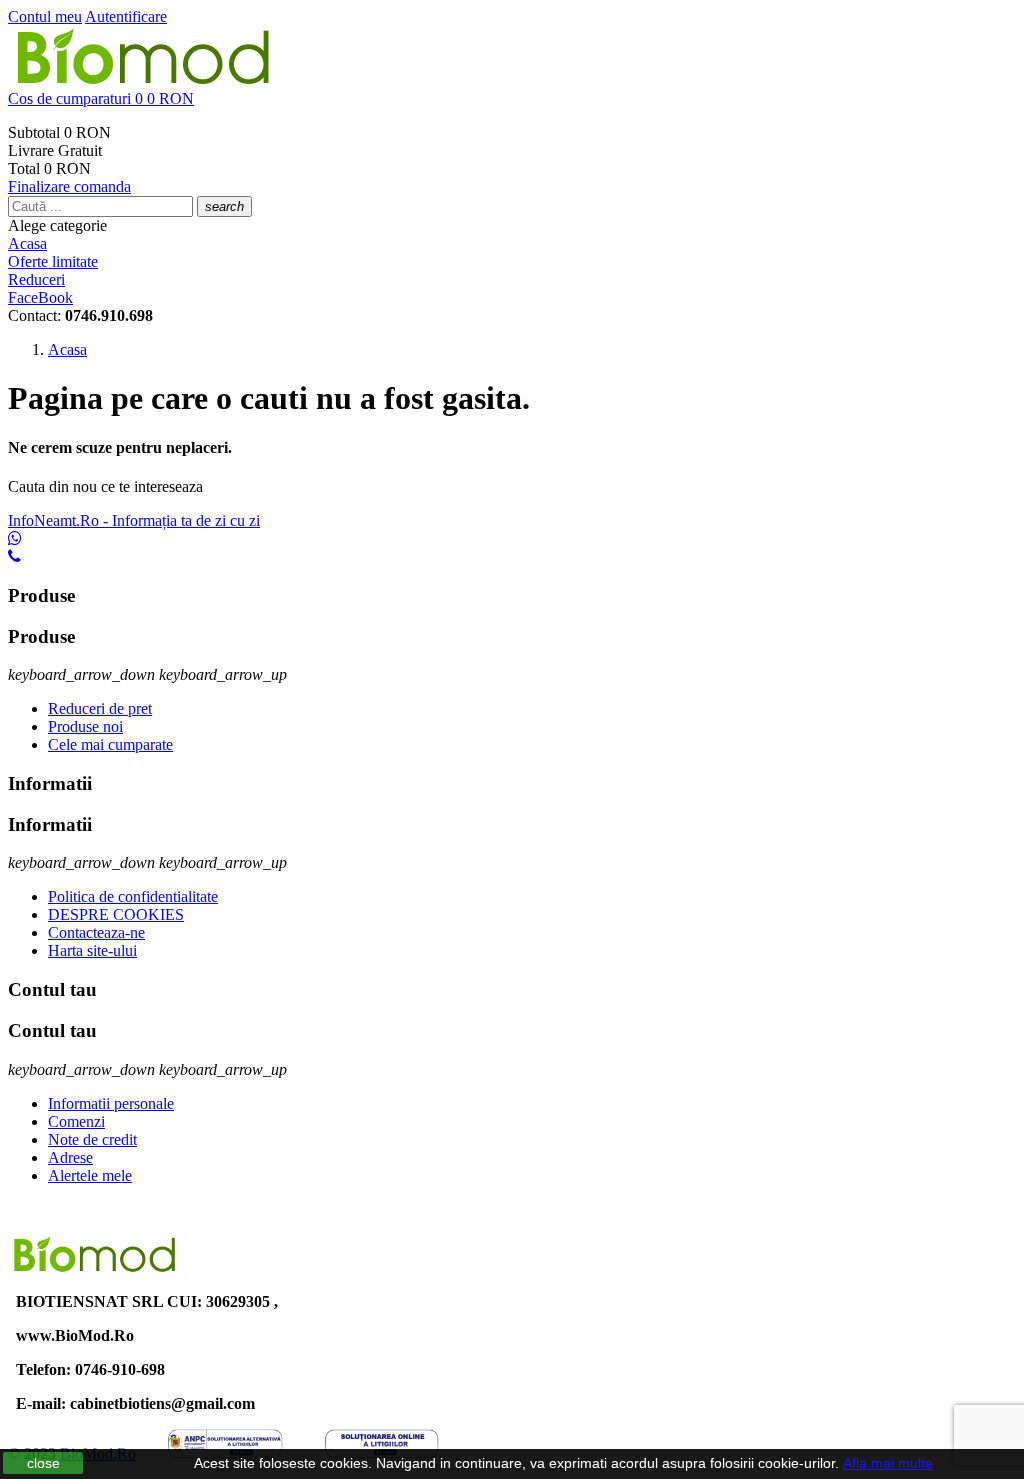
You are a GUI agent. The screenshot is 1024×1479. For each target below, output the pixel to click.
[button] (512, 99)
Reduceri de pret (100, 708)
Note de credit (92, 1139)
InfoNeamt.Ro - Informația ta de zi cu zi (134, 520)
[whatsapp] (15, 538)
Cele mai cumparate (110, 744)
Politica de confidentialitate (133, 896)
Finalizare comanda (69, 186)
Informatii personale (111, 1103)
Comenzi (76, 1121)
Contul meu (45, 16)
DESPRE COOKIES (116, 914)
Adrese (70, 1157)
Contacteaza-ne (96, 932)
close (43, 1463)
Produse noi (85, 726)
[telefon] (14, 556)
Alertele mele (90, 1175)
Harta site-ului (92, 950)
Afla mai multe (888, 1463)
